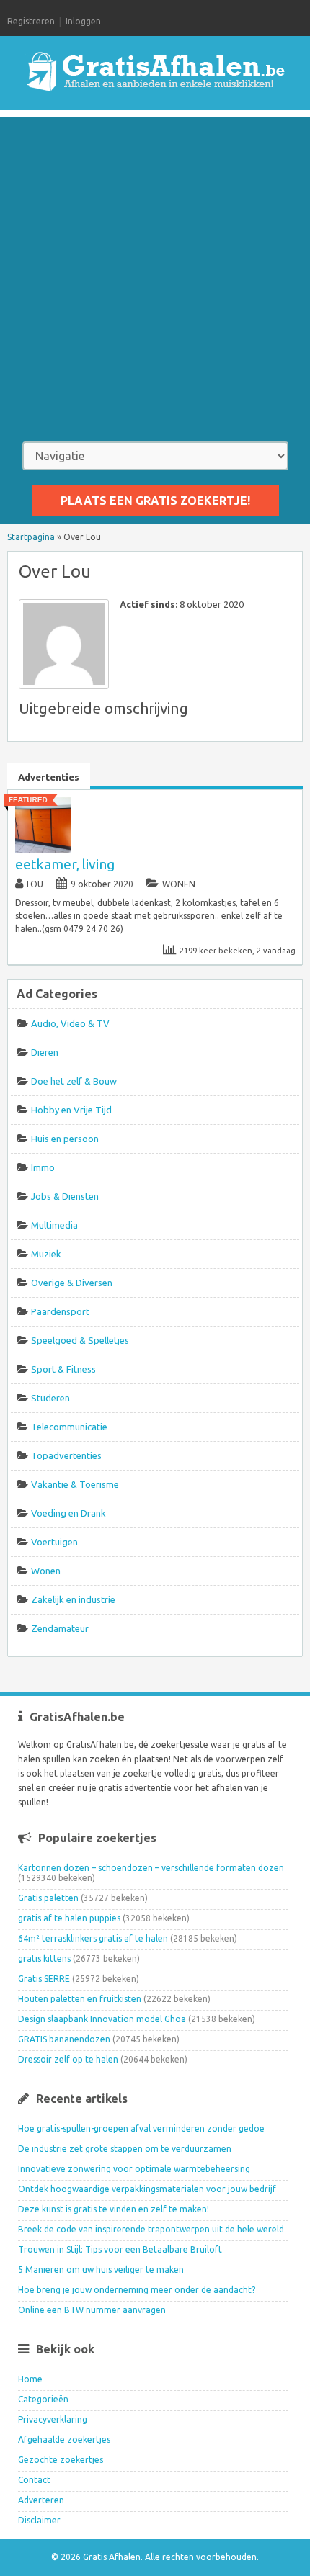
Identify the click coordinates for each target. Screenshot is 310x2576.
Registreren (31, 21)
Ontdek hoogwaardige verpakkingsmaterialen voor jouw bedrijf (147, 2189)
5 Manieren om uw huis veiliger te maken (101, 2270)
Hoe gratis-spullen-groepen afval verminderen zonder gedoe (141, 2128)
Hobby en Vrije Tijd (71, 1110)
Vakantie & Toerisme (75, 1484)
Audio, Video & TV (70, 1023)
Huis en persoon (65, 1139)
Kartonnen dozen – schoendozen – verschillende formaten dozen (151, 1868)
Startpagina (31, 537)
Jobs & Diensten (65, 1196)
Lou (35, 884)
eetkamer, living (65, 864)
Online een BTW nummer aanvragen (92, 2310)
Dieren (45, 1052)
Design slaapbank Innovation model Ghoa (102, 2019)
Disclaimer (39, 2520)
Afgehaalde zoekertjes (64, 2440)
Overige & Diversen (72, 1283)
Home (30, 2379)
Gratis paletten (48, 1898)
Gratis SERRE (44, 1979)
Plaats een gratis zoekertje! (155, 501)
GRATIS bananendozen (64, 2039)
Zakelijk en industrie (73, 1599)
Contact (34, 2480)
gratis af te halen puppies (69, 1918)
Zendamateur (60, 1628)
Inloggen (83, 21)
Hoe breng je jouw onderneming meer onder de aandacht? (137, 2290)
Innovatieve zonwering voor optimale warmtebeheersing (134, 2169)
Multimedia (54, 1225)
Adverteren (41, 2500)
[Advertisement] (155, 272)
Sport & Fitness (63, 1369)
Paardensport (60, 1311)
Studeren (50, 1398)
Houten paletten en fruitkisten (80, 1999)
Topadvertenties (66, 1455)
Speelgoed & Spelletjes (80, 1340)
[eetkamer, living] (43, 849)
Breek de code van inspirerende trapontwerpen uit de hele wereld (151, 2229)
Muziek (46, 1254)
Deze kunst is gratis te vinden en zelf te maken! (114, 2209)
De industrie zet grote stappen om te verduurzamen (125, 2149)
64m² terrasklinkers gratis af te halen (93, 1938)
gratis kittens (44, 1958)
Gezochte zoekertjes (61, 2460)
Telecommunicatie (69, 1427)
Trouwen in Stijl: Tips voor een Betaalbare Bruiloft (120, 2249)
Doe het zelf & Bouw (74, 1081)
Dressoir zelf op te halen (68, 2059)
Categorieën (43, 2399)
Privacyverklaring (53, 2419)
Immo (43, 1167)
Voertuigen (54, 1542)
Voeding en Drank (68, 1513)
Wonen (179, 884)
